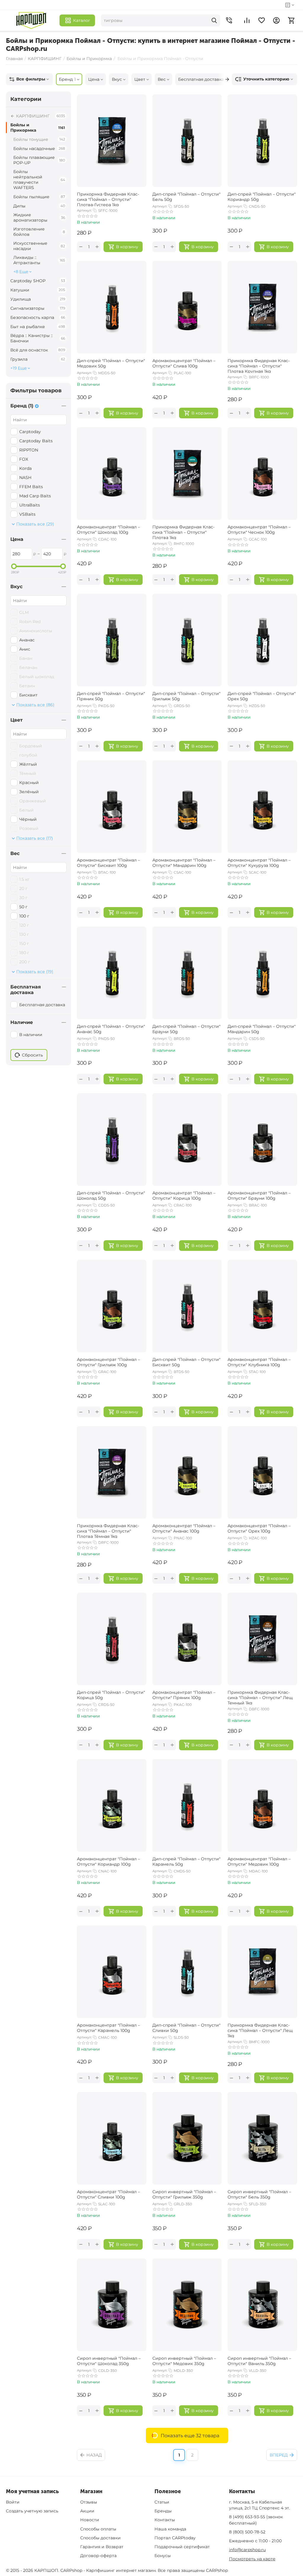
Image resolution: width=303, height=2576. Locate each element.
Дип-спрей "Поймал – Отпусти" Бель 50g (186, 197)
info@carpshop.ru (247, 2550)
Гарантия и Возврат (102, 2547)
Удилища (38, 299)
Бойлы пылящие (39, 197)
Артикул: (84, 210)
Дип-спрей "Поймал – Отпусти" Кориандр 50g (262, 197)
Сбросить (32, 1055)
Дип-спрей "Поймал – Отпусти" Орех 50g (262, 696)
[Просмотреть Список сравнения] (247, 20)
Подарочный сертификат (182, 2547)
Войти (13, 2502)
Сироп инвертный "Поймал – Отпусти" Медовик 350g (184, 2361)
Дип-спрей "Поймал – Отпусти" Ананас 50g (111, 1029)
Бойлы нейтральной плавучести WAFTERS (39, 180)
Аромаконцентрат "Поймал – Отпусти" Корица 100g (184, 1196)
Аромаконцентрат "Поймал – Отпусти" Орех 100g (259, 1528)
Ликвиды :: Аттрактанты (39, 260)
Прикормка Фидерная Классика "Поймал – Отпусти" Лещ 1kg (260, 2030)
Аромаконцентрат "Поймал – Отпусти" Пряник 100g (184, 1695)
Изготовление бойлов (39, 232)
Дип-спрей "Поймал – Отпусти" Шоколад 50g (111, 1196)
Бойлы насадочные (39, 149)
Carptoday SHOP (38, 281)
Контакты (165, 2520)
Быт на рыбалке (38, 327)
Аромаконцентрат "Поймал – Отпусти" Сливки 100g (108, 2194)
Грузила (38, 359)
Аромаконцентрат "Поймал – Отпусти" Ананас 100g (184, 1528)
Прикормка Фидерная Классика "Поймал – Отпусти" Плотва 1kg (183, 532)
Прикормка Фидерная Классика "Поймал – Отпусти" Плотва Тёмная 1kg (108, 1530)
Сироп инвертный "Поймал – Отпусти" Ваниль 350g (259, 2361)
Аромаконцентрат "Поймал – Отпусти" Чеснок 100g (259, 530)
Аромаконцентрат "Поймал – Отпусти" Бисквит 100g (108, 863)
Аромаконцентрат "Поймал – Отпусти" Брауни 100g (259, 1196)
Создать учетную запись (32, 2511)
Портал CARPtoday (175, 2538)
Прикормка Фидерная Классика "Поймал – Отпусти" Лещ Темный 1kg (260, 1697)
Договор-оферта (98, 2556)
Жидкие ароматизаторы (39, 217)
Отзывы (89, 2502)
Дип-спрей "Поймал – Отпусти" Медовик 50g (111, 363)
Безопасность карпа (38, 317)
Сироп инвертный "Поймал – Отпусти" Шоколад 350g (109, 2361)
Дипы (39, 206)
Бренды (163, 2511)
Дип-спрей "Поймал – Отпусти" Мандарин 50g (262, 1029)
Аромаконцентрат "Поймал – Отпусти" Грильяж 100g (108, 1362)
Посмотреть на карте (252, 2559)
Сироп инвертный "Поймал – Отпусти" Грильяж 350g (184, 2194)
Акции (87, 2511)
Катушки (38, 290)
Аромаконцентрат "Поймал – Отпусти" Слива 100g (184, 363)
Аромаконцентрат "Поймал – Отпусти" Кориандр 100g (108, 1862)
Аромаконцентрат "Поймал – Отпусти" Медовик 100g (259, 1862)
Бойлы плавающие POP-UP (39, 160)
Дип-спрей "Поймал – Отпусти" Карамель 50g (186, 1862)
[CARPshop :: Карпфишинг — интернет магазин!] (31, 20)
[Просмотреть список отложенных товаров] (262, 20)
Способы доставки (100, 2538)
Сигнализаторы (38, 308)
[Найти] (214, 20)
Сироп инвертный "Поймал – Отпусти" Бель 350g (259, 2194)
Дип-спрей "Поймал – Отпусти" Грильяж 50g (186, 696)
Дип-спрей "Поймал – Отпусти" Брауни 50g (186, 1029)
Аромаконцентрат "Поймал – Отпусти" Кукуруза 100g (259, 863)
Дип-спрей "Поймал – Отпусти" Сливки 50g (186, 2028)
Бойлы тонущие (39, 139)
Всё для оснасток (38, 350)
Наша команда (170, 2529)
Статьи (162, 2502)
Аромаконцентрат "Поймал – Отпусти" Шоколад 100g (108, 530)
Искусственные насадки (39, 246)
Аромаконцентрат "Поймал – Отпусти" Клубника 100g (259, 1362)
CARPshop (217, 2570)
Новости (90, 2520)
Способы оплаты (98, 2529)
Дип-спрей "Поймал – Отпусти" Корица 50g (111, 1695)
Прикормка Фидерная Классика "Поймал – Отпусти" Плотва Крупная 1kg (259, 365)
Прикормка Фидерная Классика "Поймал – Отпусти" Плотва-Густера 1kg (108, 199)
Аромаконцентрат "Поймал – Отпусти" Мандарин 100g (184, 863)
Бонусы (163, 2556)
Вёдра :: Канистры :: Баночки (38, 338)
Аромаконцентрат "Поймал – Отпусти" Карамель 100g (108, 2028)
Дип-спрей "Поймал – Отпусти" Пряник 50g (111, 696)
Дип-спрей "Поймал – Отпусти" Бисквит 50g (186, 1362)
